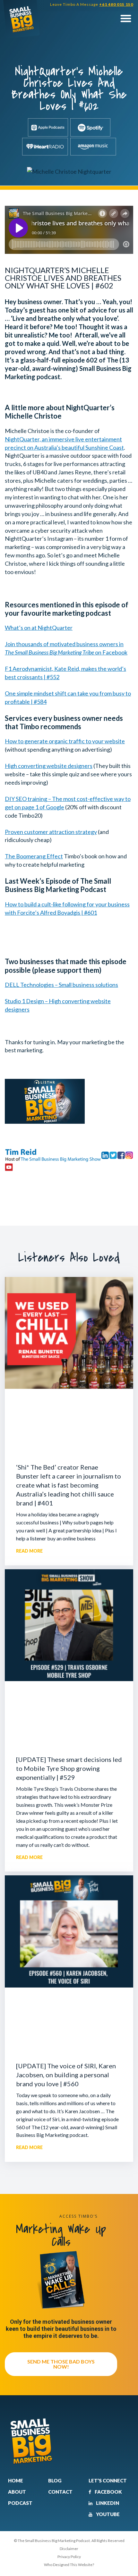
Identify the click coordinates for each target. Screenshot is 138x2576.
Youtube (107, 2514)
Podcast (20, 2503)
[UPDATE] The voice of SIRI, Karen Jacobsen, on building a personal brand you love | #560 (66, 2075)
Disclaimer (69, 2549)
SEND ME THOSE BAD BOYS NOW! (61, 2364)
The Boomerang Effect (34, 856)
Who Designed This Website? (69, 2565)
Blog (55, 2480)
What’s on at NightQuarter (39, 628)
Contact (60, 2492)
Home (16, 2480)
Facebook (108, 2492)
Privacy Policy (69, 2557)
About (17, 2492)
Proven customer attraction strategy (51, 832)
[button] (126, 18)
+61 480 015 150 (116, 4)
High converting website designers (49, 766)
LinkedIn (107, 2503)
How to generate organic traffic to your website (65, 741)
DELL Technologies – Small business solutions (61, 985)
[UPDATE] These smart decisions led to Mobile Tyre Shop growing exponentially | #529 (69, 1768)
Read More (29, 1551)
